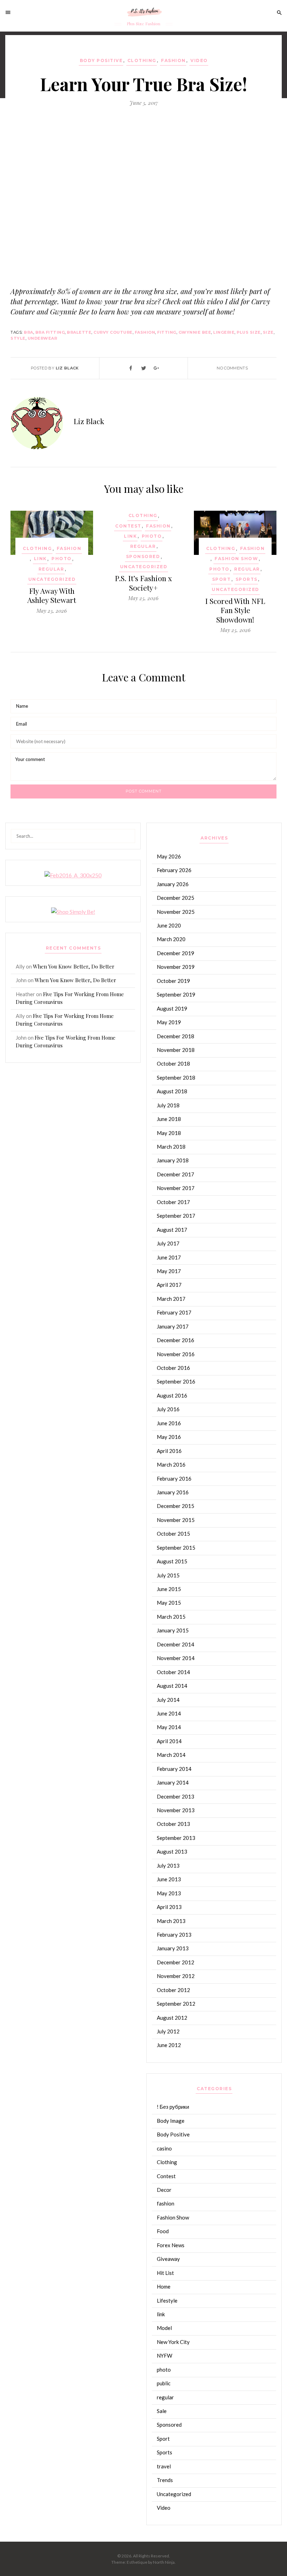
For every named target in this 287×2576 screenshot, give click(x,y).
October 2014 (173, 1672)
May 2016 (169, 1437)
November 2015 (176, 1520)
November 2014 (176, 1658)
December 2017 (176, 1174)
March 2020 (171, 939)
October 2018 (173, 1063)
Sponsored (143, 556)
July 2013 (168, 1865)
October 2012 (173, 1990)
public (164, 2383)
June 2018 (169, 1119)
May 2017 (169, 1271)
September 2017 (176, 1216)
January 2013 (173, 1948)
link (40, 559)
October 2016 (173, 1368)
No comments (232, 368)
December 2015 (176, 1506)
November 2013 (176, 1810)
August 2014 (172, 1686)
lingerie (224, 332)
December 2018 (176, 1036)
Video (199, 60)
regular (51, 569)
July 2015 (168, 1575)
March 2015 (171, 1617)
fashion (173, 60)
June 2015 (169, 1589)
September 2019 (176, 994)
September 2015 (176, 1548)
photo (62, 559)
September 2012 (176, 2004)
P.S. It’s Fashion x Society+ (143, 583)
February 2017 (174, 1312)
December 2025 (176, 898)
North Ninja (164, 2562)
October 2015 (173, 1534)
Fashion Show (236, 559)
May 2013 (169, 1893)
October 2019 (173, 981)
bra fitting (50, 332)
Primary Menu (10, 12)
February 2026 (174, 870)
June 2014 (169, 1713)
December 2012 (176, 1962)
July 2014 (168, 1700)
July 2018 (168, 1105)
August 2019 (172, 1008)
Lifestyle (167, 2300)
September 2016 (176, 1381)
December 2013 (176, 1796)
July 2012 (168, 2031)
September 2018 (176, 1078)
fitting (167, 332)
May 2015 (169, 1603)
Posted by (55, 368)
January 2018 (173, 1160)
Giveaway (168, 2259)
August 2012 (172, 2018)
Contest (128, 526)
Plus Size (249, 332)
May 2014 (169, 1727)
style (18, 338)
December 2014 (176, 1644)
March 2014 (171, 1755)
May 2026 (169, 856)
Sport (222, 579)
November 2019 (176, 967)
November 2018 (176, 1050)
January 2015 (173, 1630)
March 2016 (171, 1464)
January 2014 (173, 1782)
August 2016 (172, 1395)
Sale (162, 2411)
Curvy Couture (113, 332)
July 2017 (168, 1243)
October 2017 (173, 1202)
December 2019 (176, 953)
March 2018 (171, 1147)
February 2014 (174, 1769)
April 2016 (169, 1451)
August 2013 (172, 1851)
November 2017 (176, 1188)
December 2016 (176, 1340)
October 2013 (173, 1824)
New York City (173, 2342)
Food (163, 2231)
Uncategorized (52, 579)
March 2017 (171, 1299)
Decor (164, 2190)
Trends (165, 2480)
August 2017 (172, 1230)
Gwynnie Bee (195, 332)
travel (164, 2466)
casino (164, 2148)
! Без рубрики (173, 2107)
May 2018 (169, 1133)
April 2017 (169, 1285)
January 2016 (173, 1492)
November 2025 (176, 912)
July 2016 (168, 1409)
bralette (79, 332)
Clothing (142, 60)
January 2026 (173, 884)
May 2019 (169, 1022)
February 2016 (174, 1479)
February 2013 (174, 1935)
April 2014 (169, 1741)
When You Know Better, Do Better (74, 966)
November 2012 (176, 1976)
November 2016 (176, 1354)
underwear (43, 338)
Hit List (165, 2273)
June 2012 (169, 2045)
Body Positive (101, 60)
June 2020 (169, 925)
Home (164, 2286)
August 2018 (172, 1091)
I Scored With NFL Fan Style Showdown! (235, 610)
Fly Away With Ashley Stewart (52, 595)
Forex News (171, 2245)
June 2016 (169, 1423)
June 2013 (169, 1879)
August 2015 (172, 1561)
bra (29, 332)
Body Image (171, 2121)
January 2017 (173, 1326)
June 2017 (169, 1257)
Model (164, 2328)
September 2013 (176, 1838)
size (268, 332)
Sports (247, 579)
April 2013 (169, 1907)
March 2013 (171, 1921)
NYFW (164, 2356)
